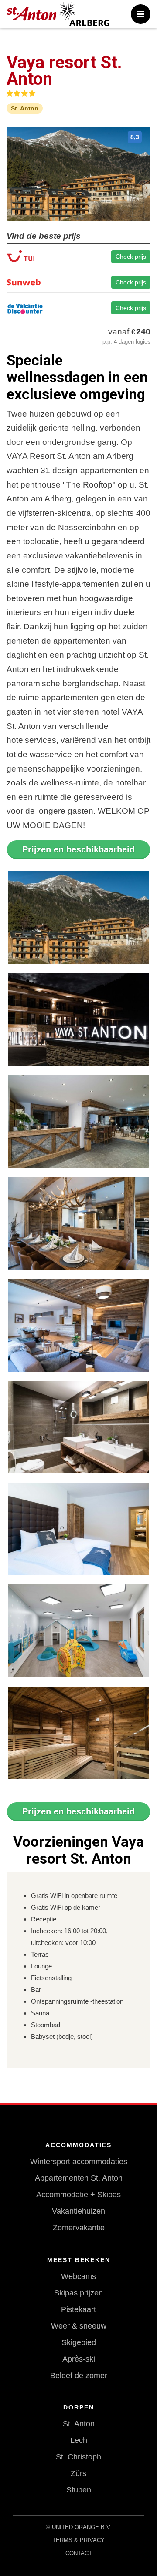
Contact (79, 2553)
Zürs (78, 2473)
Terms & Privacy (78, 2540)
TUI (78, 259)
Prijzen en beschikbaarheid (78, 849)
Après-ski (79, 2359)
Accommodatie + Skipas (78, 2195)
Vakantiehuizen (78, 2211)
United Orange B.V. (82, 2527)
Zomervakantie (79, 2228)
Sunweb (78, 284)
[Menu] (141, 14)
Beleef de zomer (79, 2376)
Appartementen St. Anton (79, 2178)
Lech (79, 2440)
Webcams (78, 2276)
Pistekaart (78, 2309)
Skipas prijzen (78, 2293)
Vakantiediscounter (78, 310)
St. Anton (79, 2424)
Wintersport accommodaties (79, 2162)
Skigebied (79, 2342)
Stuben (79, 2490)
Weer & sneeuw (79, 2326)
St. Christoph (78, 2457)
